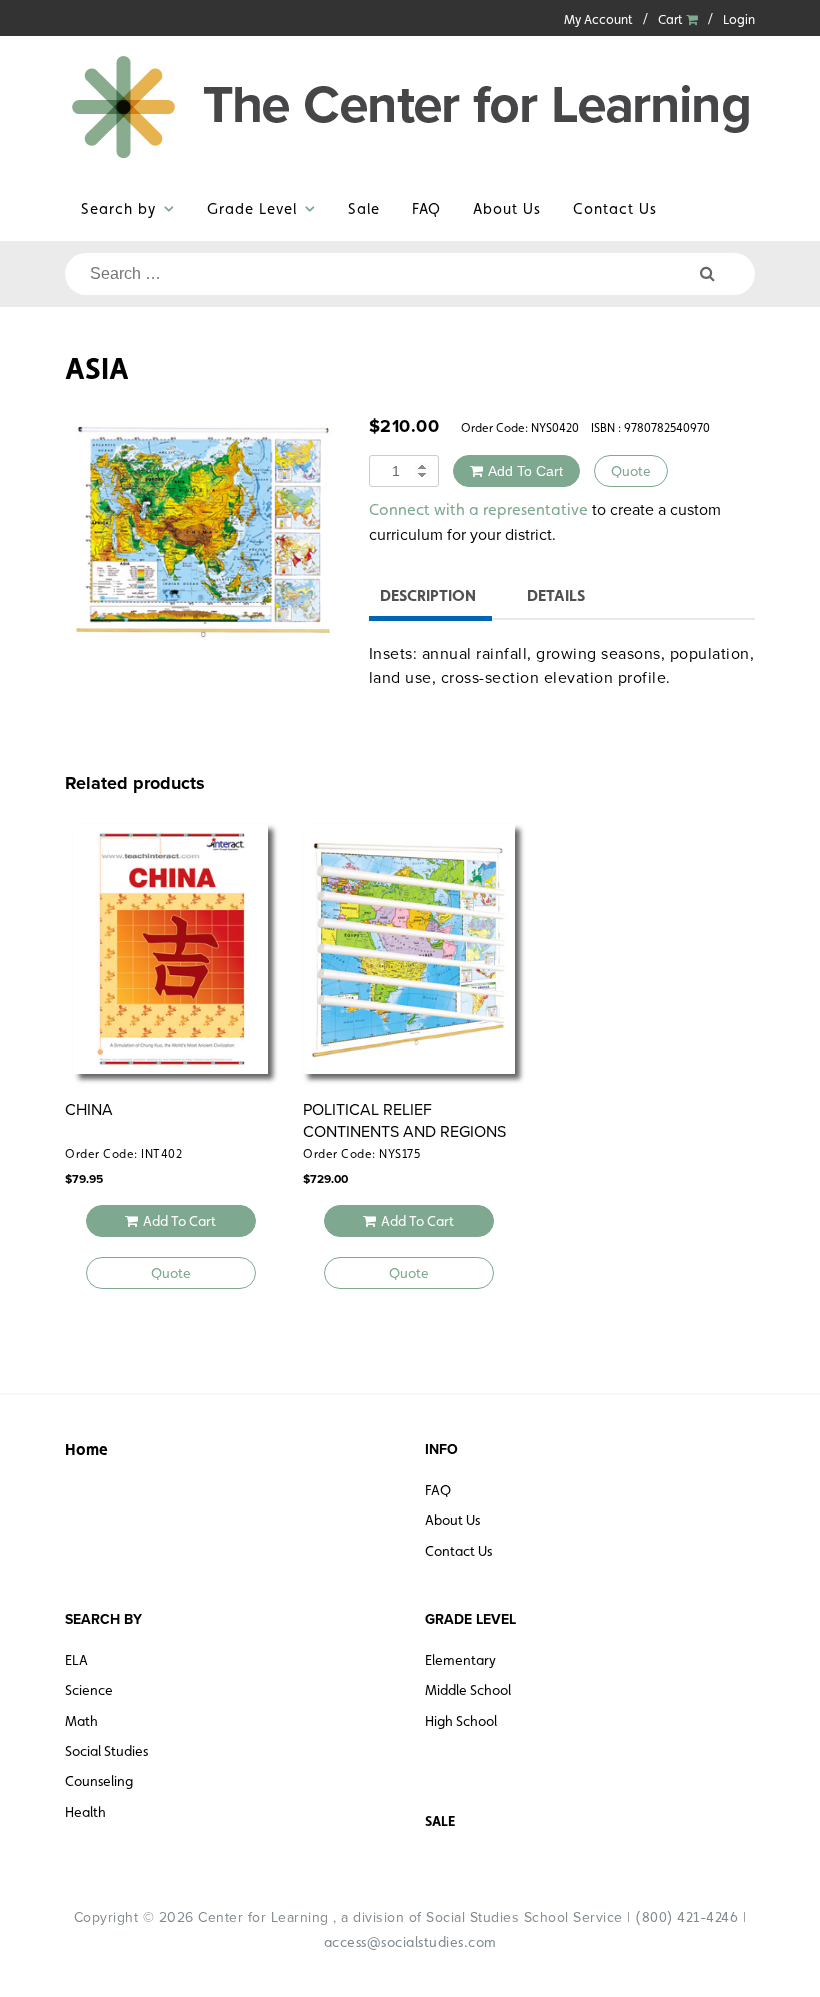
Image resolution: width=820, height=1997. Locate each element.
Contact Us (615, 208)
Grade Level (252, 208)
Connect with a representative (478, 509)
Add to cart (525, 471)
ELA (76, 1660)
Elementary (460, 1660)
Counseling (99, 1781)
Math (81, 1721)
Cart (672, 19)
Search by (118, 208)
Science (89, 1690)
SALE (440, 1821)
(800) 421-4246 (686, 1917)
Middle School (468, 1690)
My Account (598, 19)
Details (556, 595)
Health (85, 1812)
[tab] (428, 598)
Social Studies (106, 1751)
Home (86, 1449)
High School (461, 1721)
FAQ (426, 208)
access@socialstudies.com (410, 1942)
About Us (507, 208)
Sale (364, 208)
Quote (631, 471)
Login (739, 19)
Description (428, 595)
